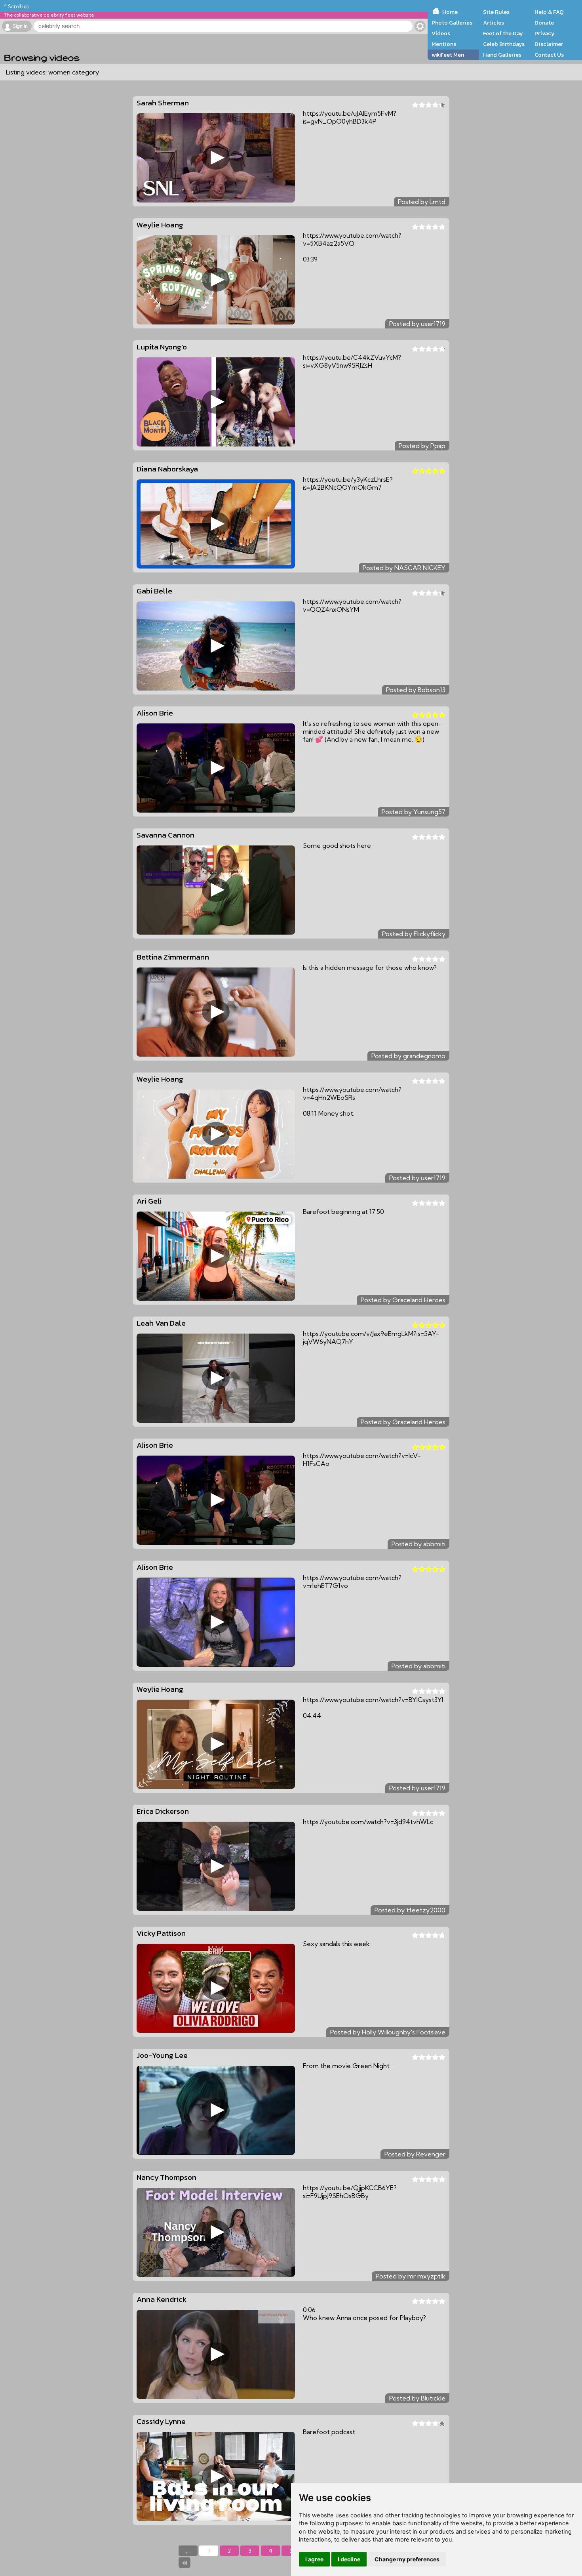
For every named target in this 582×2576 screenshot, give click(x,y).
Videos (441, 33)
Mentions (444, 44)
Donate (544, 23)
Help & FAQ (549, 12)
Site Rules (496, 12)
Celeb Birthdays (504, 44)
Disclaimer (549, 44)
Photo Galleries (452, 23)
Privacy (545, 33)
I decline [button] (349, 2559)
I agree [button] (314, 2559)
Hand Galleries (502, 55)
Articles (494, 23)
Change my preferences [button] (407, 2559)
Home (450, 12)
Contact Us (549, 55)
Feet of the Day (503, 33)
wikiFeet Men (448, 55)
